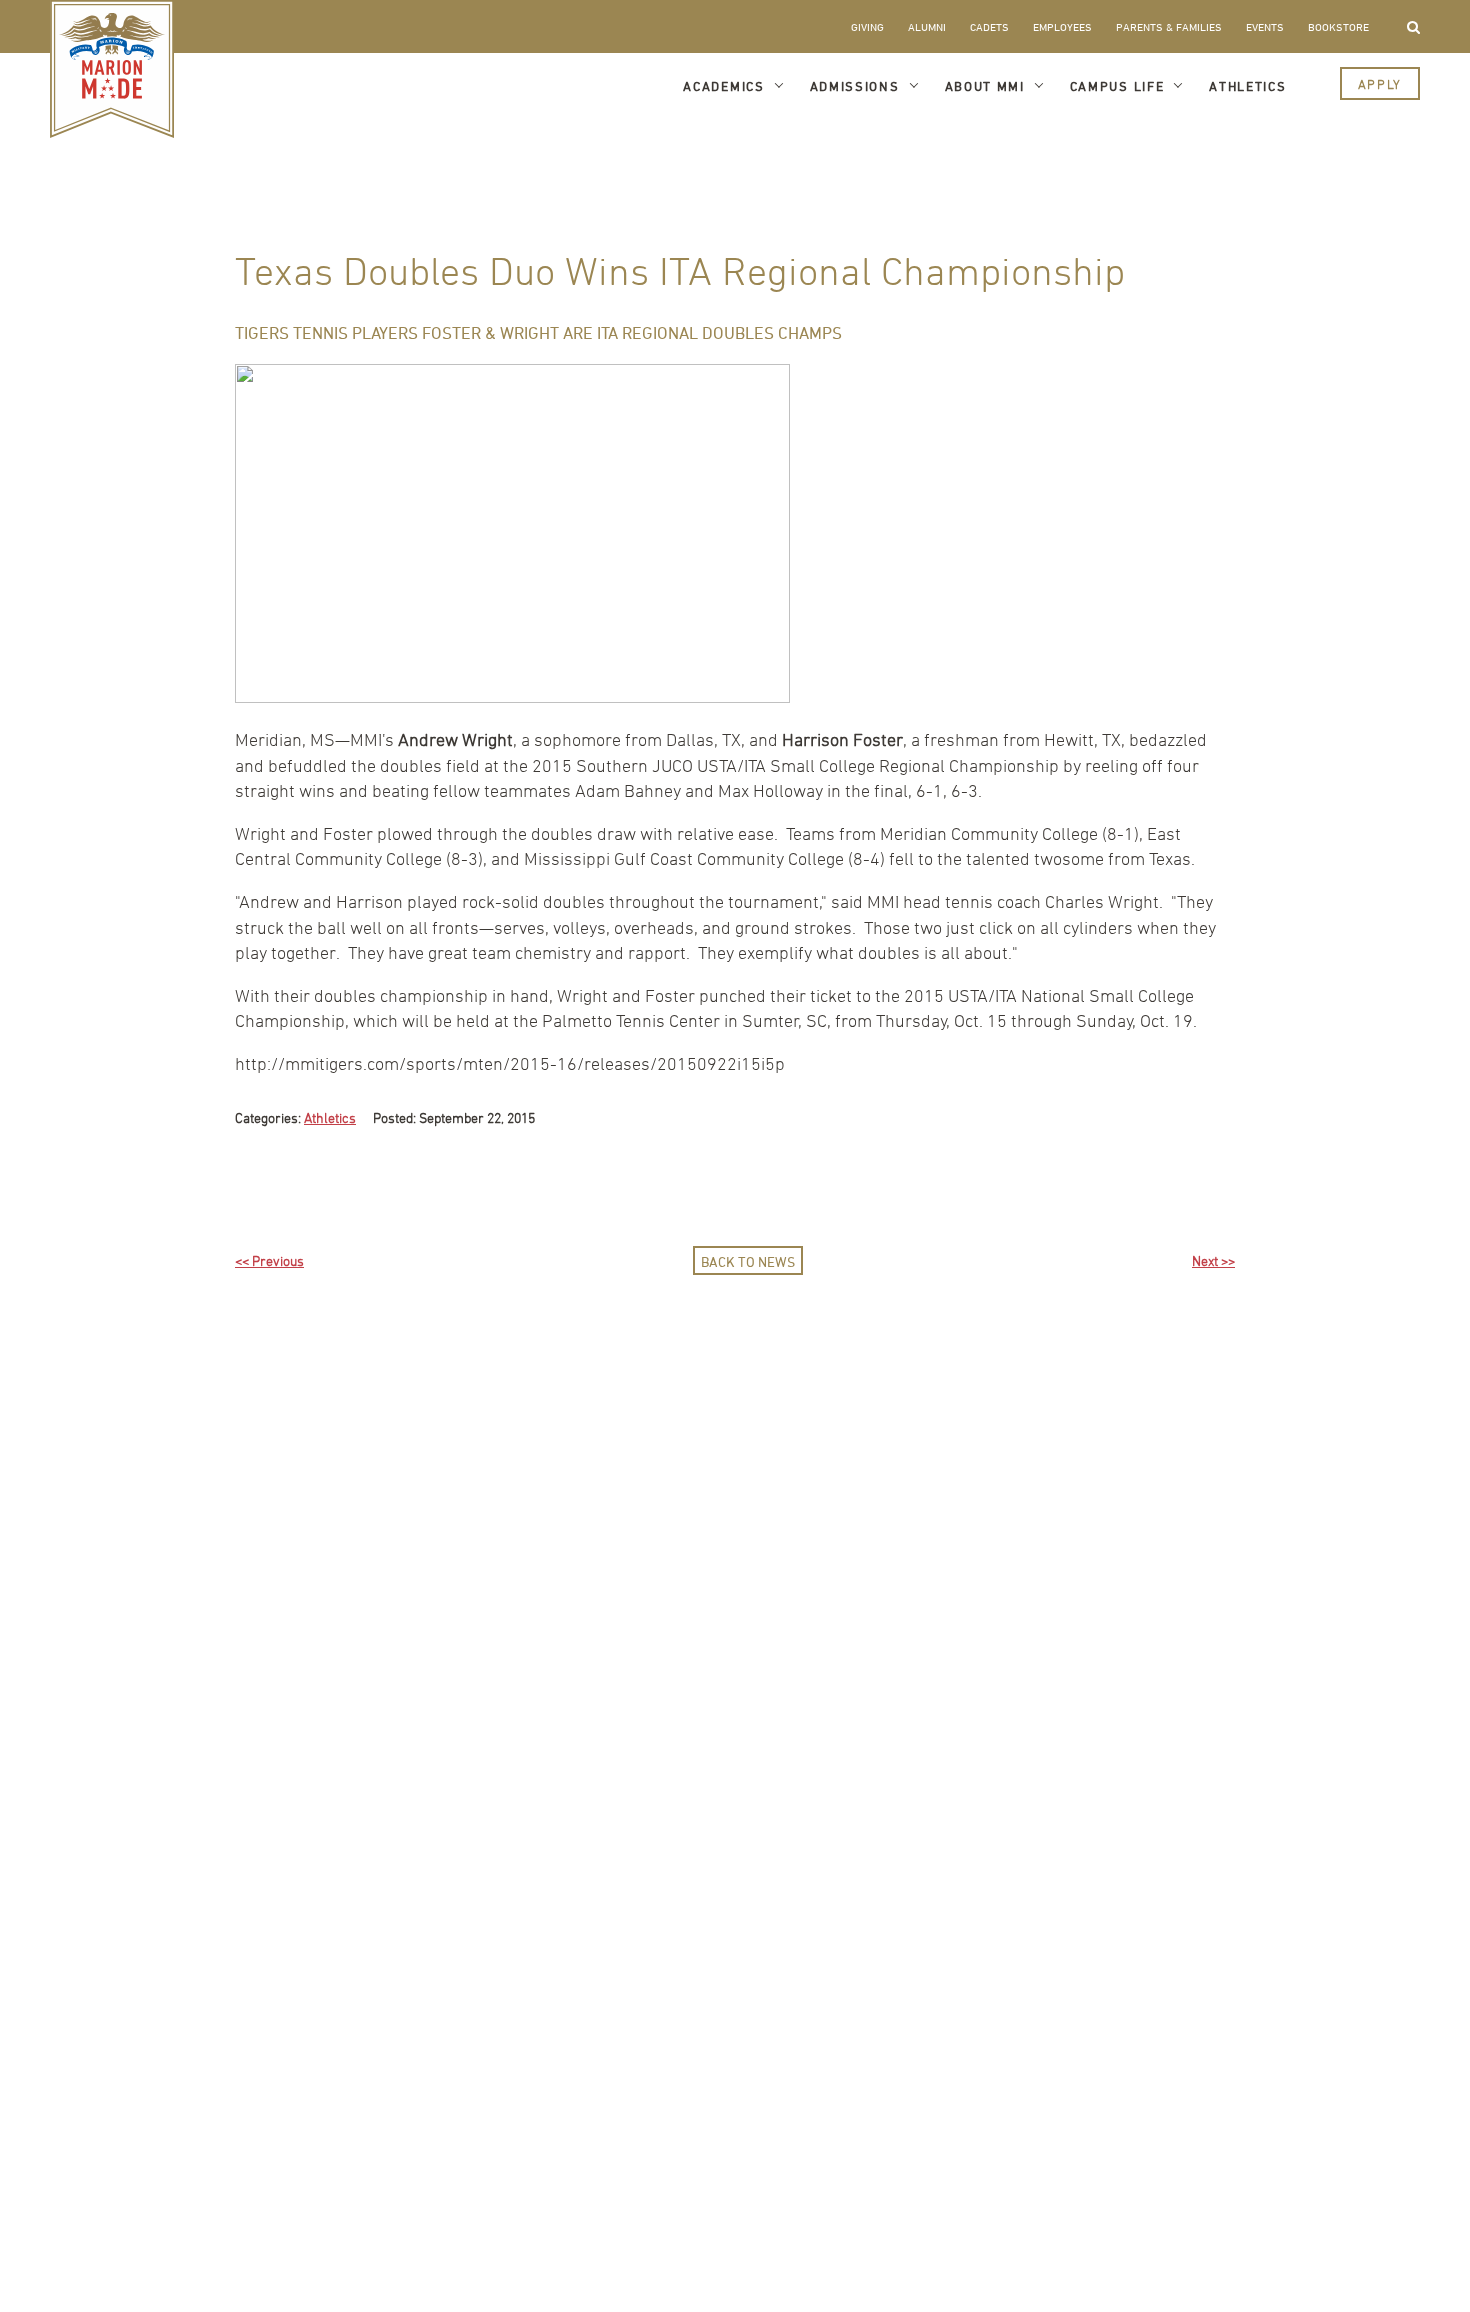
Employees (1062, 26)
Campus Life (1117, 86)
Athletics (1247, 86)
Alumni (927, 26)
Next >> (1213, 1260)
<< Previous (269, 1260)
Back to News (748, 1261)
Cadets (989, 26)
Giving (867, 26)
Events (1265, 26)
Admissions (855, 86)
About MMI (985, 86)
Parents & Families (1169, 26)
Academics (723, 86)
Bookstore (1338, 26)
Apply (1380, 84)
